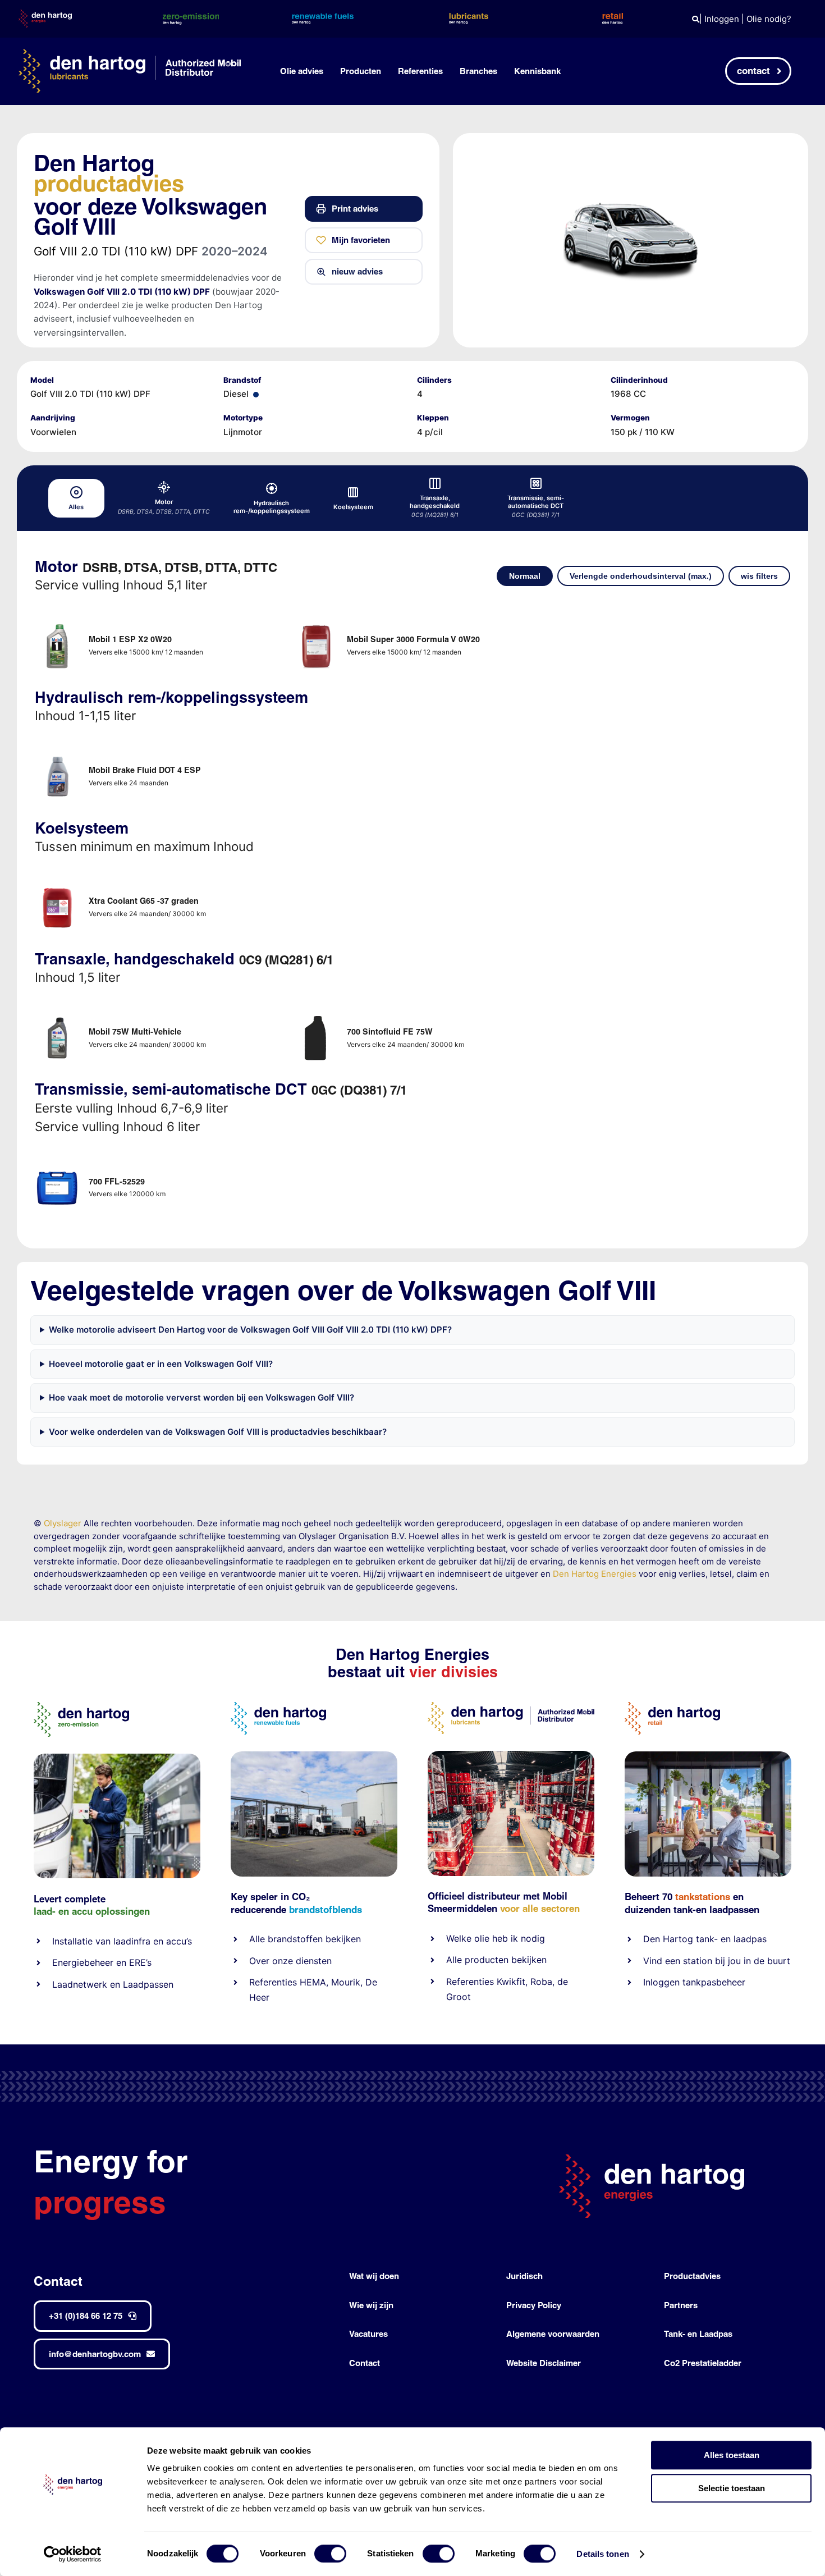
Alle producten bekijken (496, 1960)
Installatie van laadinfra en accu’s (122, 1941)
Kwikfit (511, 1982)
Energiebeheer (83, 1962)
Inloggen (722, 19)
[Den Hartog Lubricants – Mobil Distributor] (511, 1706)
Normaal (525, 576)
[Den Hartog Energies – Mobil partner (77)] (314, 1756)
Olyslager (63, 1523)
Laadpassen (148, 1984)
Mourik (346, 1982)
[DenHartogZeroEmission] (81, 1706)
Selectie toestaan (732, 2488)
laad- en (51, 1911)
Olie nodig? (769, 19)
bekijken (342, 1939)
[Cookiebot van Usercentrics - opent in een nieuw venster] (73, 2554)
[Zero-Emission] (117, 1758)
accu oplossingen (111, 1911)
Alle (258, 1939)
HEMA (313, 1982)
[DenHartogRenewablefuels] (278, 1706)
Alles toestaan (732, 2455)
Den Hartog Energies (595, 1574)
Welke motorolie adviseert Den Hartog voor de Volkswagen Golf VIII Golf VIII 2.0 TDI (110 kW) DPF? (250, 1330)
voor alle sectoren (540, 1908)
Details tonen (602, 2554)
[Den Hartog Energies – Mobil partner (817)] (708, 1756)
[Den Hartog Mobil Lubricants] (511, 1755)
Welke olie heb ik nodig (496, 1938)
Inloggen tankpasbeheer (694, 1982)
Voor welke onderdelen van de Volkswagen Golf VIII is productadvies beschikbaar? (218, 1432)
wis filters (759, 576)
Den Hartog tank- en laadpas (705, 1939)
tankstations (704, 1896)
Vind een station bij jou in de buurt (717, 1961)
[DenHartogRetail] (672, 1706)
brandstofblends (326, 1909)
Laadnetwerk (80, 1984)
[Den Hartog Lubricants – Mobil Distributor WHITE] (130, 54)
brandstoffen (295, 1939)
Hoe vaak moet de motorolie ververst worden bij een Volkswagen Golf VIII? (201, 1397)
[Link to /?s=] (696, 19)
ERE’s (140, 1962)
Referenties (273, 1982)
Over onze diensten (290, 1961)
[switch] (330, 2554)
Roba (541, 1982)
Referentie (468, 1982)
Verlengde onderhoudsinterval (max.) (641, 576)
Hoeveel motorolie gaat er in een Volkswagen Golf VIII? (161, 1364)
